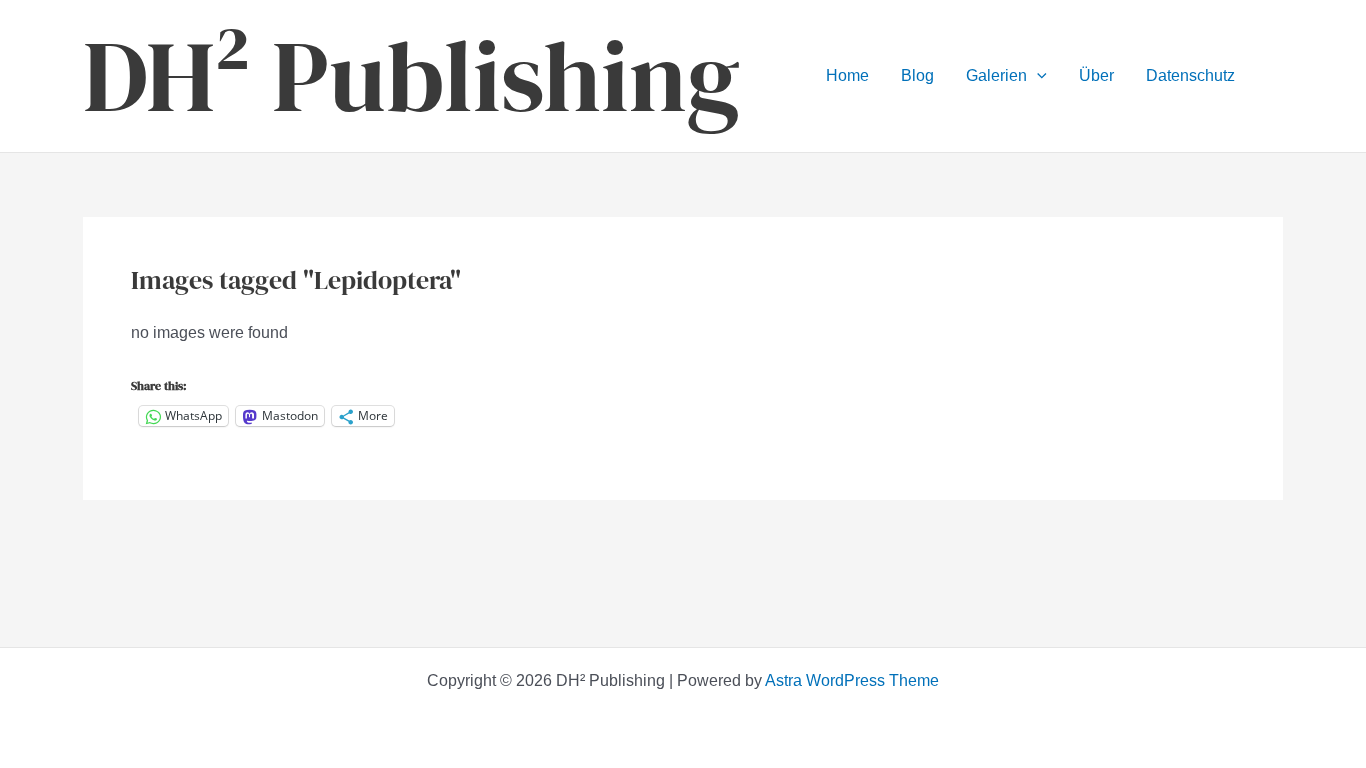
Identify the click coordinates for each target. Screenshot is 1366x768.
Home (847, 75)
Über (1096, 75)
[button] (1037, 76)
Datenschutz (1190, 75)
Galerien (996, 75)
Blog (917, 75)
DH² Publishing (411, 76)
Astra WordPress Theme (852, 680)
